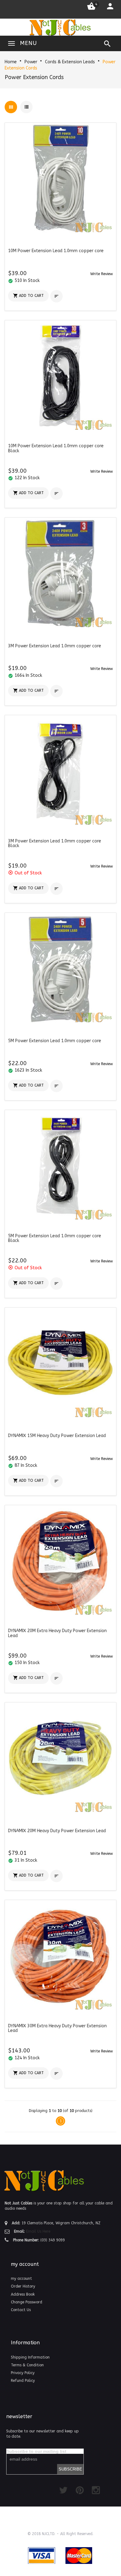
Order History (23, 2286)
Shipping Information (30, 2357)
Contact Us (21, 2310)
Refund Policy (23, 2381)
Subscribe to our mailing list (36, 2451)
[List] (26, 107)
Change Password (27, 2302)
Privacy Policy (23, 2373)
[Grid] (11, 107)
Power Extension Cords (34, 77)
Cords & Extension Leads (70, 62)
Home (11, 62)
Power (31, 62)
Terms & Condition (27, 2365)
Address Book (23, 2294)
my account (21, 2279)
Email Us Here (38, 2231)
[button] (102, 274)
